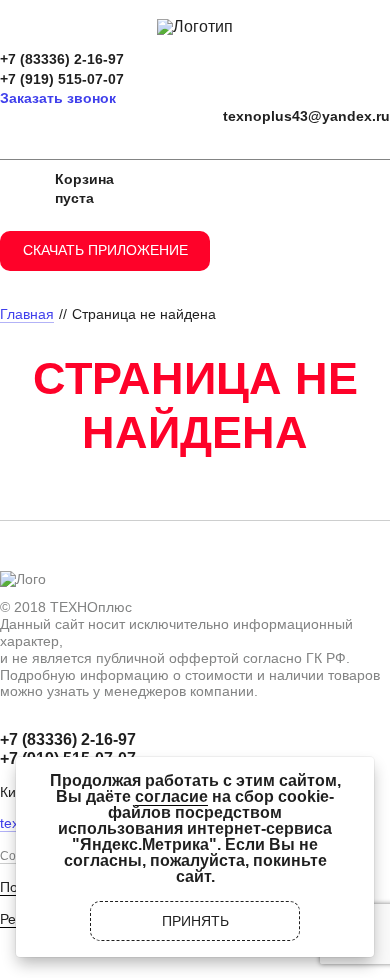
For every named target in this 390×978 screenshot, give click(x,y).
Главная (27, 314)
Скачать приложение (105, 250)
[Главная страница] (195, 26)
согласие (171, 796)
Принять (195, 921)
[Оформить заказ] (20, 189)
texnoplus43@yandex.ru (306, 116)
